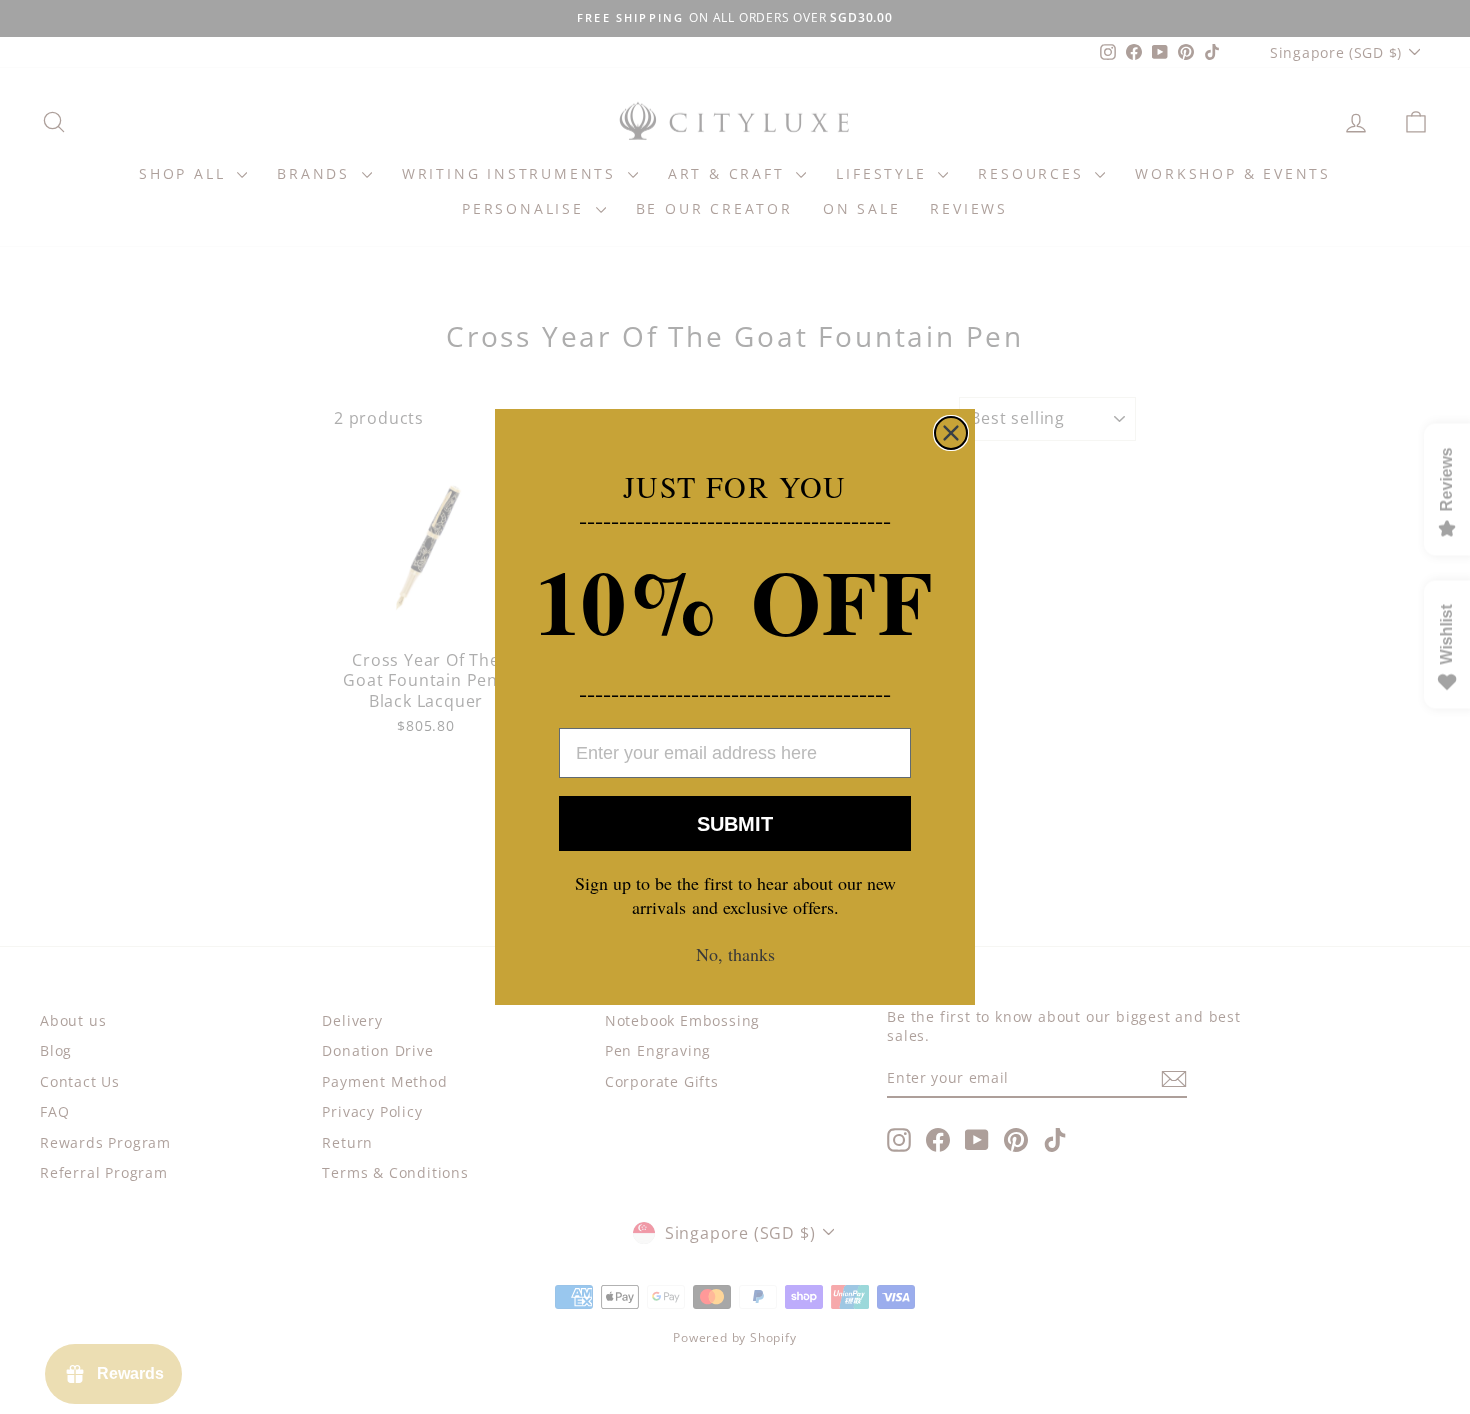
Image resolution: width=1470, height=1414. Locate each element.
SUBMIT (735, 824)
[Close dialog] (951, 433)
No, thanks (735, 954)
